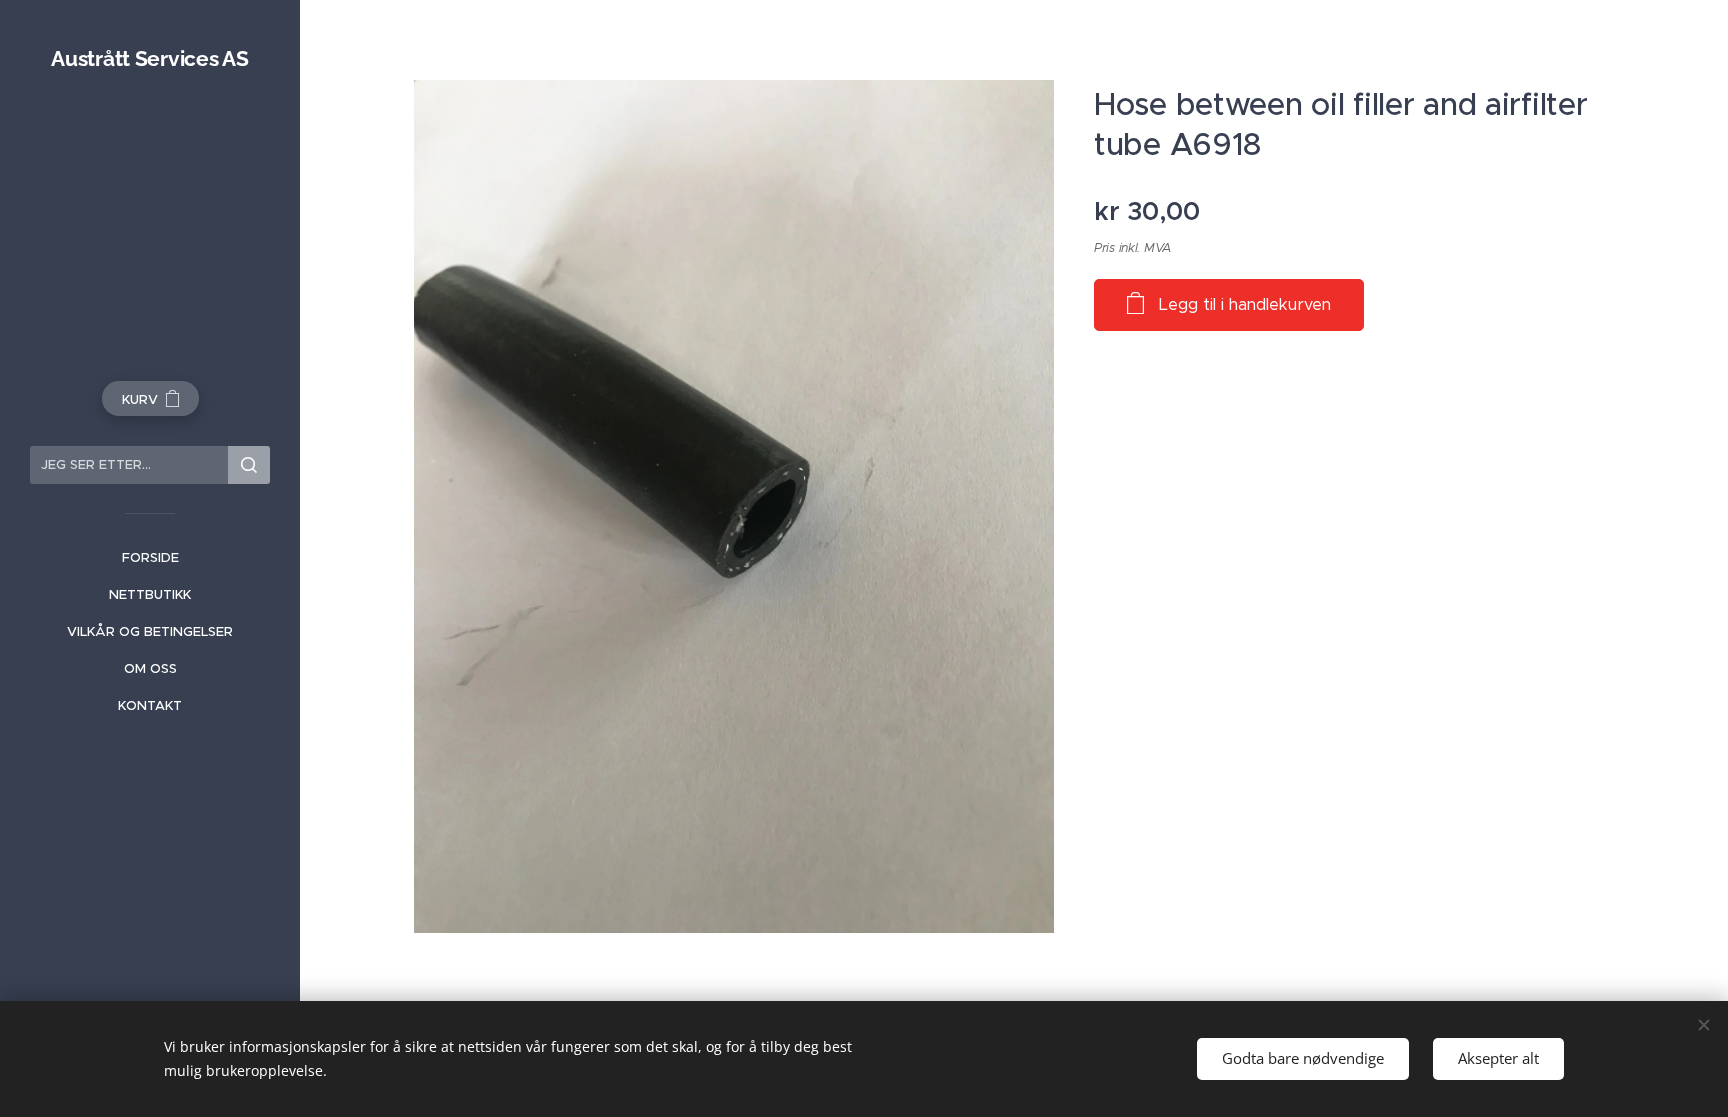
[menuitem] (150, 557)
